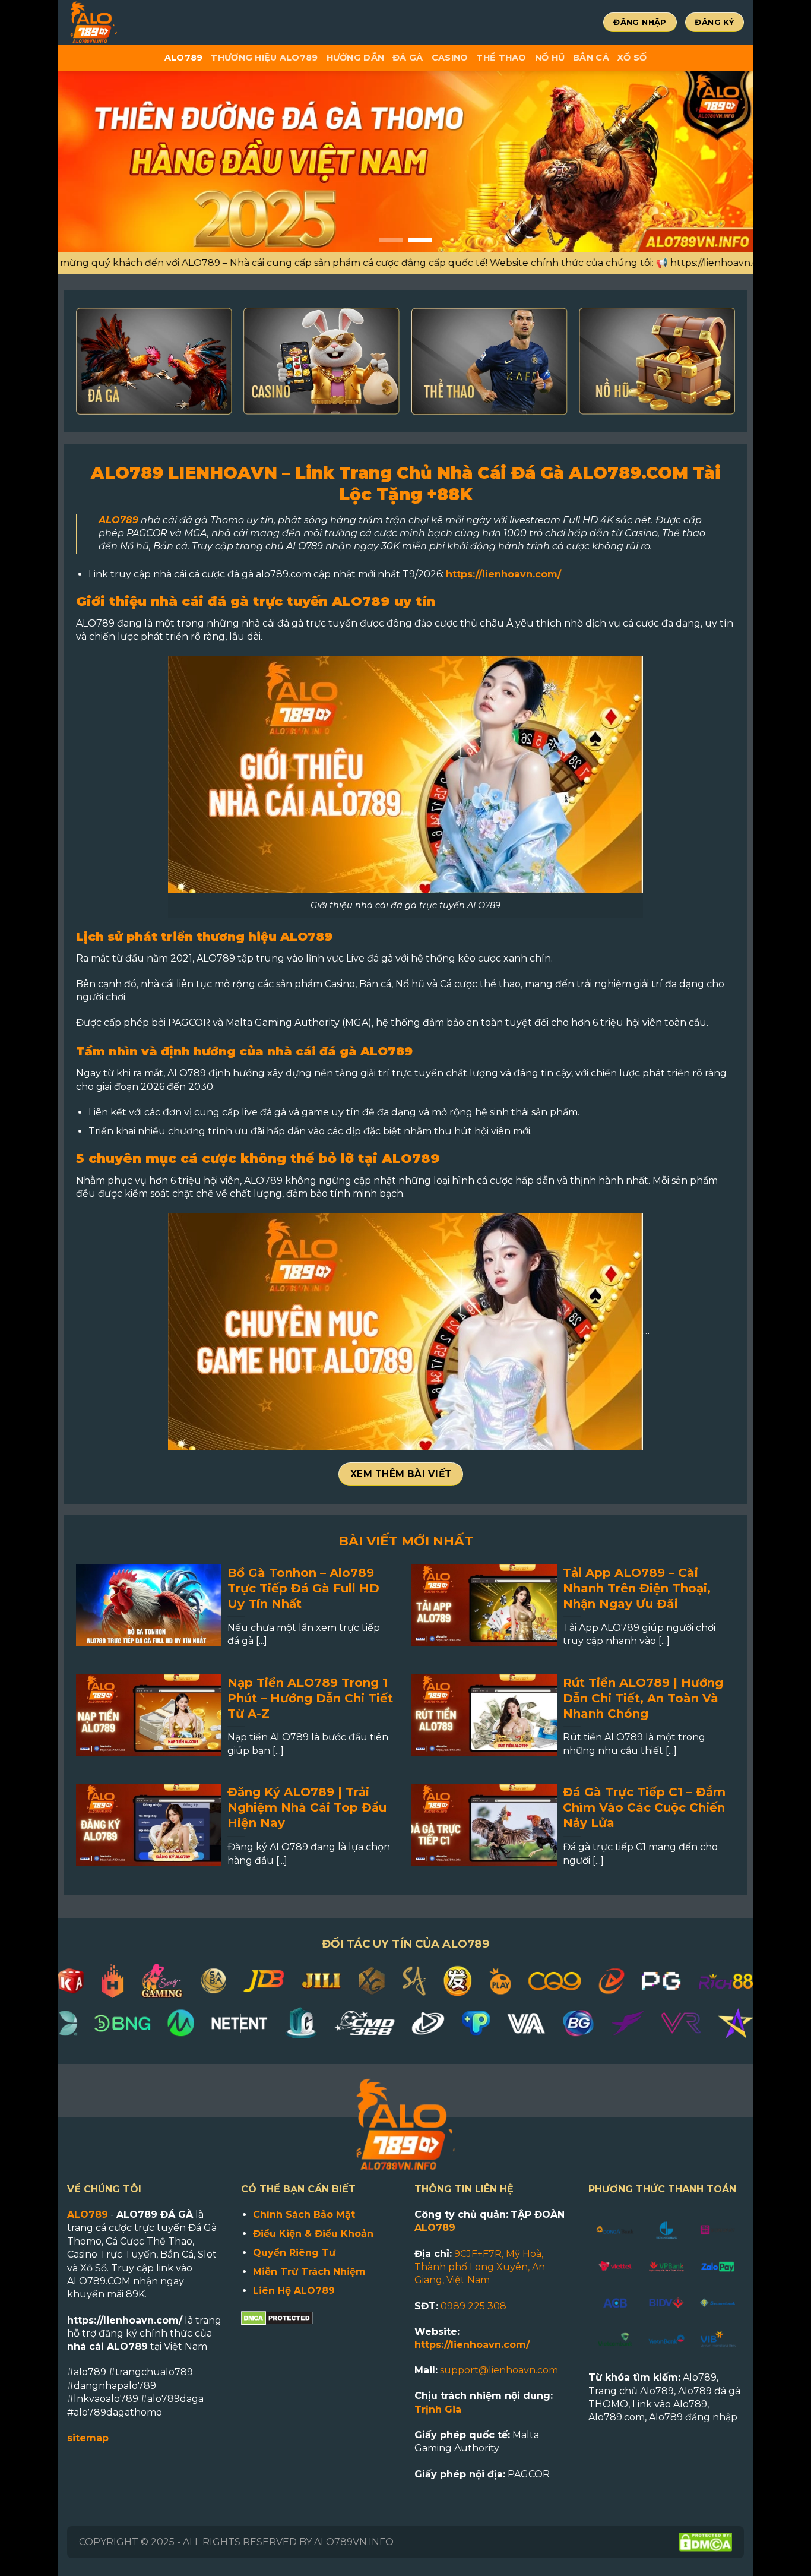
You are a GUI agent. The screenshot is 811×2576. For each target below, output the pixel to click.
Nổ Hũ (550, 58)
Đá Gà (408, 58)
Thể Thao (501, 58)
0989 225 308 (473, 2306)
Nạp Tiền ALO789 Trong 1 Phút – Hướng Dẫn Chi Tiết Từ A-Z (310, 1698)
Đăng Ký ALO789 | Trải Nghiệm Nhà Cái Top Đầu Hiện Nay (307, 1807)
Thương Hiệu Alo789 (264, 58)
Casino (450, 58)
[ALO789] (132, 22)
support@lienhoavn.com (499, 2370)
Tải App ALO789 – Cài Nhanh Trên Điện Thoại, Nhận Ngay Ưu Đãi (637, 1588)
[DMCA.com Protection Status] (277, 2317)
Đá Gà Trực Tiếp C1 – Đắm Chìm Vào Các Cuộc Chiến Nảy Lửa (644, 1807)
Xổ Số (632, 58)
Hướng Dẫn (356, 58)
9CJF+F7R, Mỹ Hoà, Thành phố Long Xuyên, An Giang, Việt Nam (480, 2267)
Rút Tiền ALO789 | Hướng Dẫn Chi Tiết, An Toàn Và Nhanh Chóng (643, 1698)
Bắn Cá (591, 58)
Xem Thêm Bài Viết (401, 1474)
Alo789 (184, 58)
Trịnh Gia (438, 2409)
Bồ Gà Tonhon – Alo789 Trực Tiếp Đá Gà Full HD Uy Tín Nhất (303, 1588)
